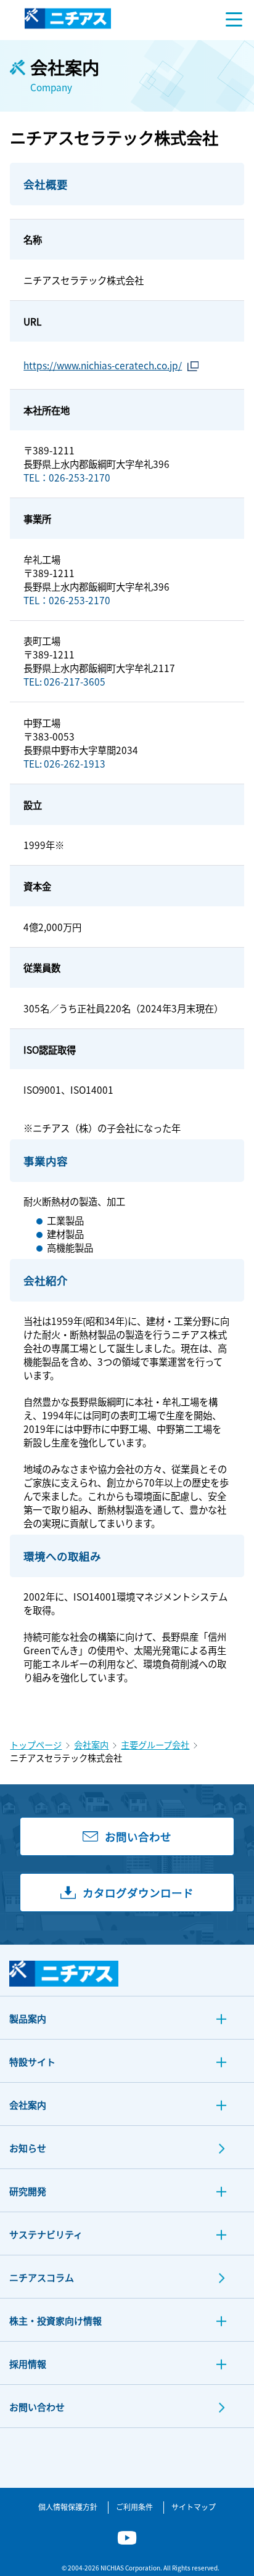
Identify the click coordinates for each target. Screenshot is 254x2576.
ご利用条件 (134, 2507)
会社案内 (91, 1745)
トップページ (36, 1745)
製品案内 (28, 2018)
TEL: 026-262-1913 (64, 763)
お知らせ (28, 2148)
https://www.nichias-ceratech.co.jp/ (103, 365)
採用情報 (28, 2364)
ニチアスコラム (42, 2277)
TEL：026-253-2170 (67, 477)
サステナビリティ (46, 2234)
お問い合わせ (37, 2407)
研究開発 (28, 2191)
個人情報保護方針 (68, 2507)
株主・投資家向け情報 (55, 2320)
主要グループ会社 (155, 1745)
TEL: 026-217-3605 (64, 681)
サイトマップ (194, 2507)
